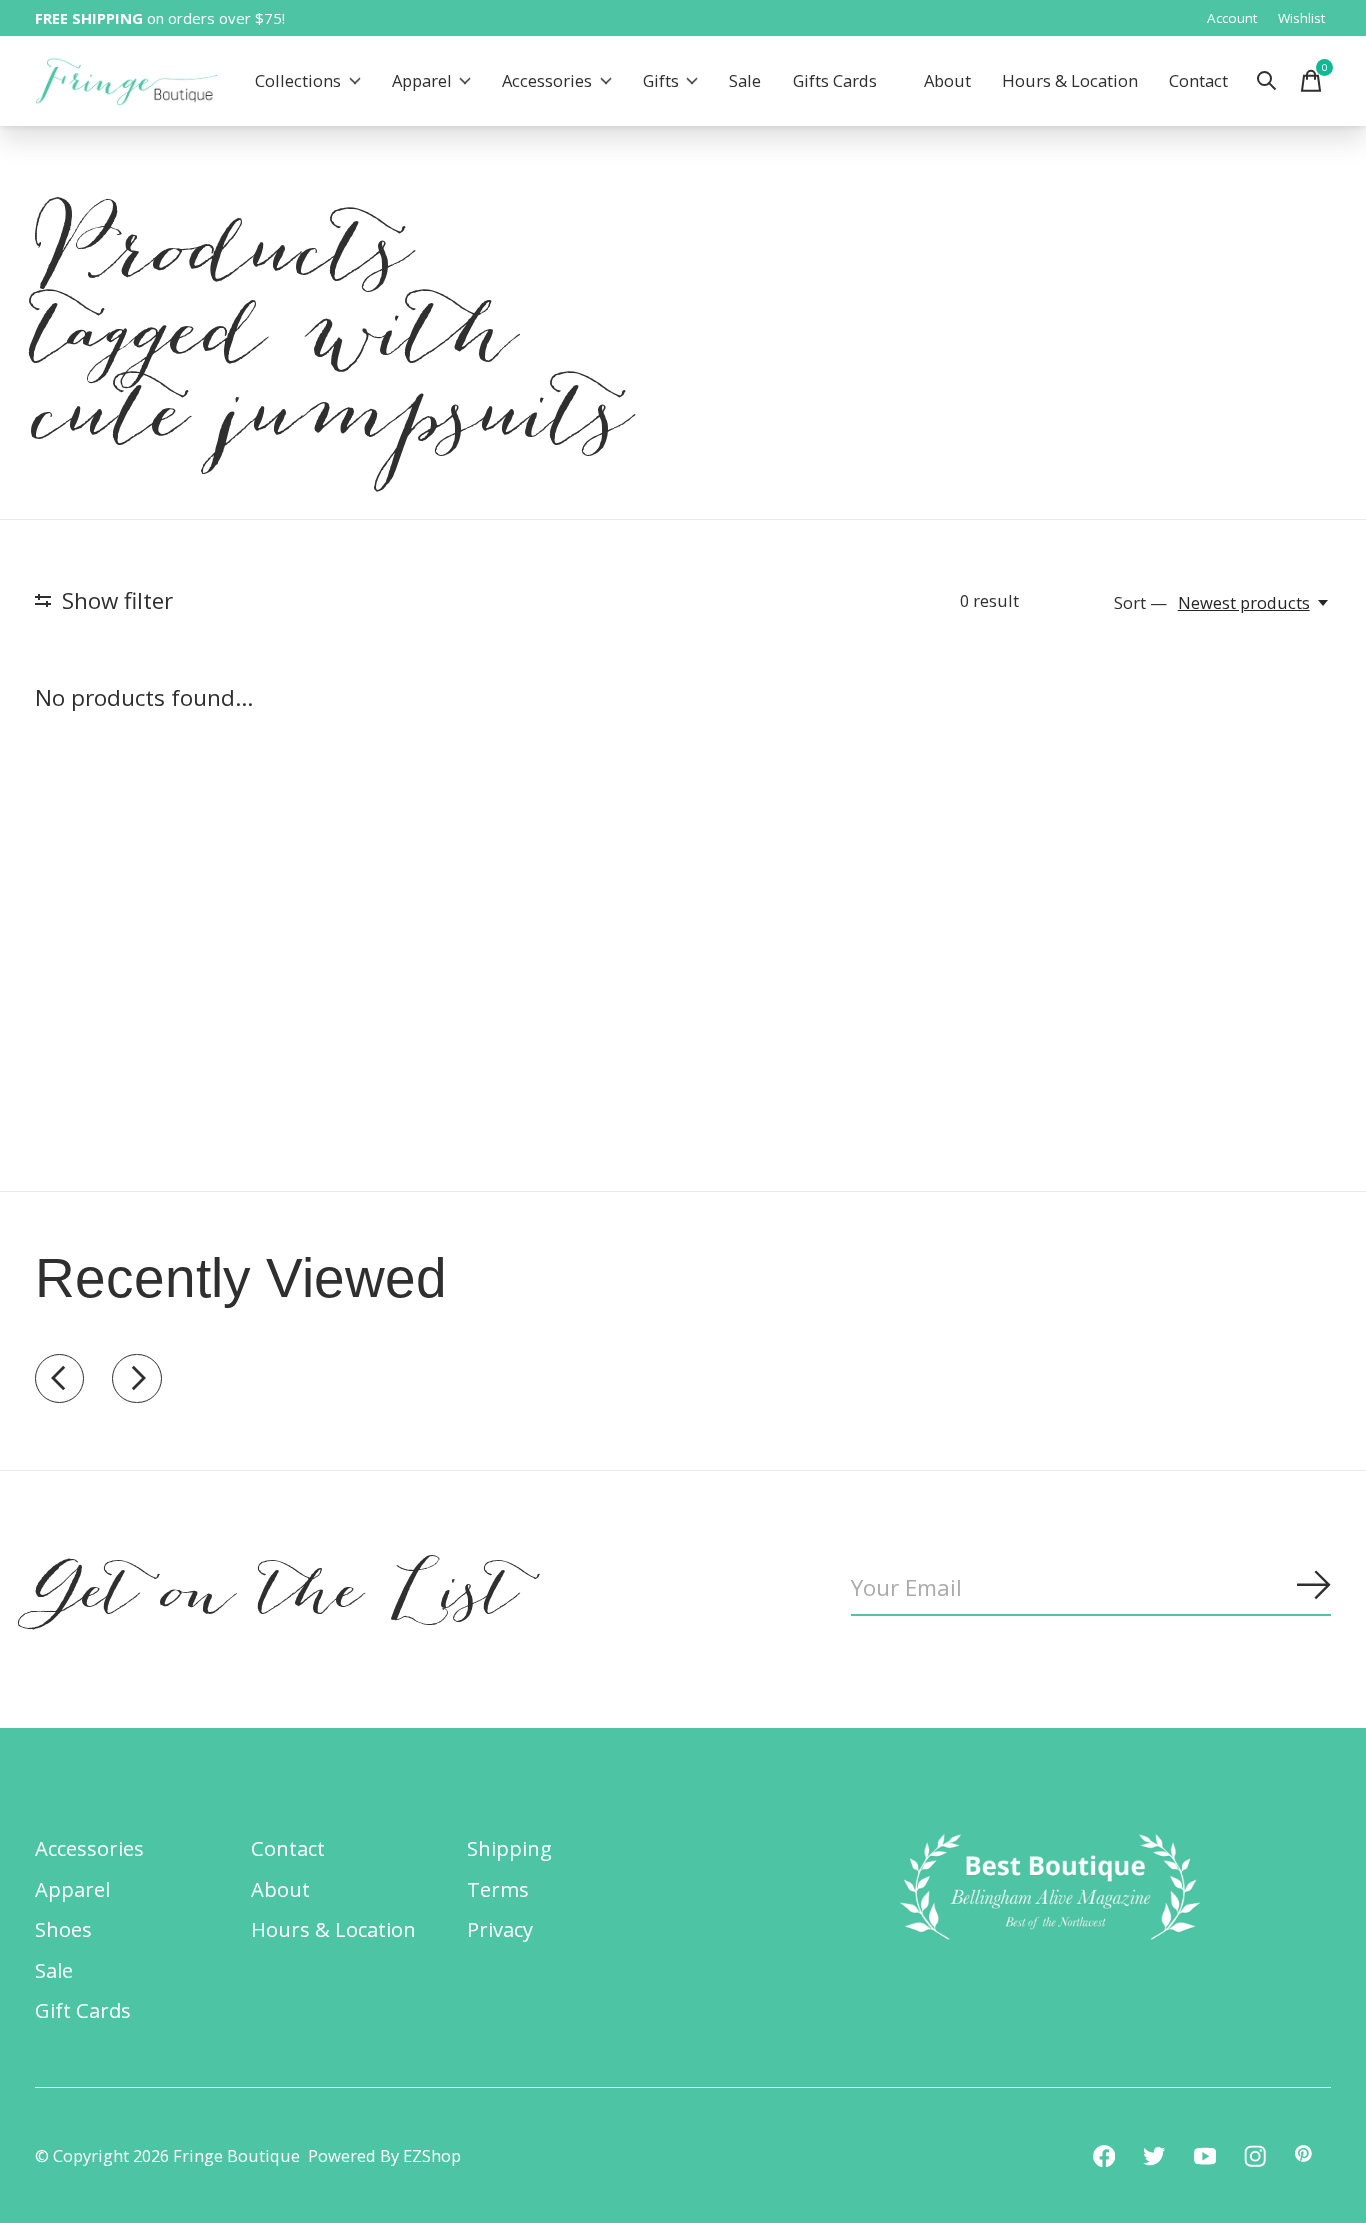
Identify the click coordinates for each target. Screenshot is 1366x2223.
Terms (498, 1889)
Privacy (500, 1929)
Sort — (1140, 602)
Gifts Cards (835, 81)
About (947, 81)
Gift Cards (83, 2010)
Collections (298, 81)
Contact (1198, 81)
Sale (745, 81)
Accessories (547, 81)
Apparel (422, 81)
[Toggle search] (1267, 81)
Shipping (509, 1848)
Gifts (661, 81)
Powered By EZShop (384, 2155)
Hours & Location (1070, 81)
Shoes (63, 1929)
